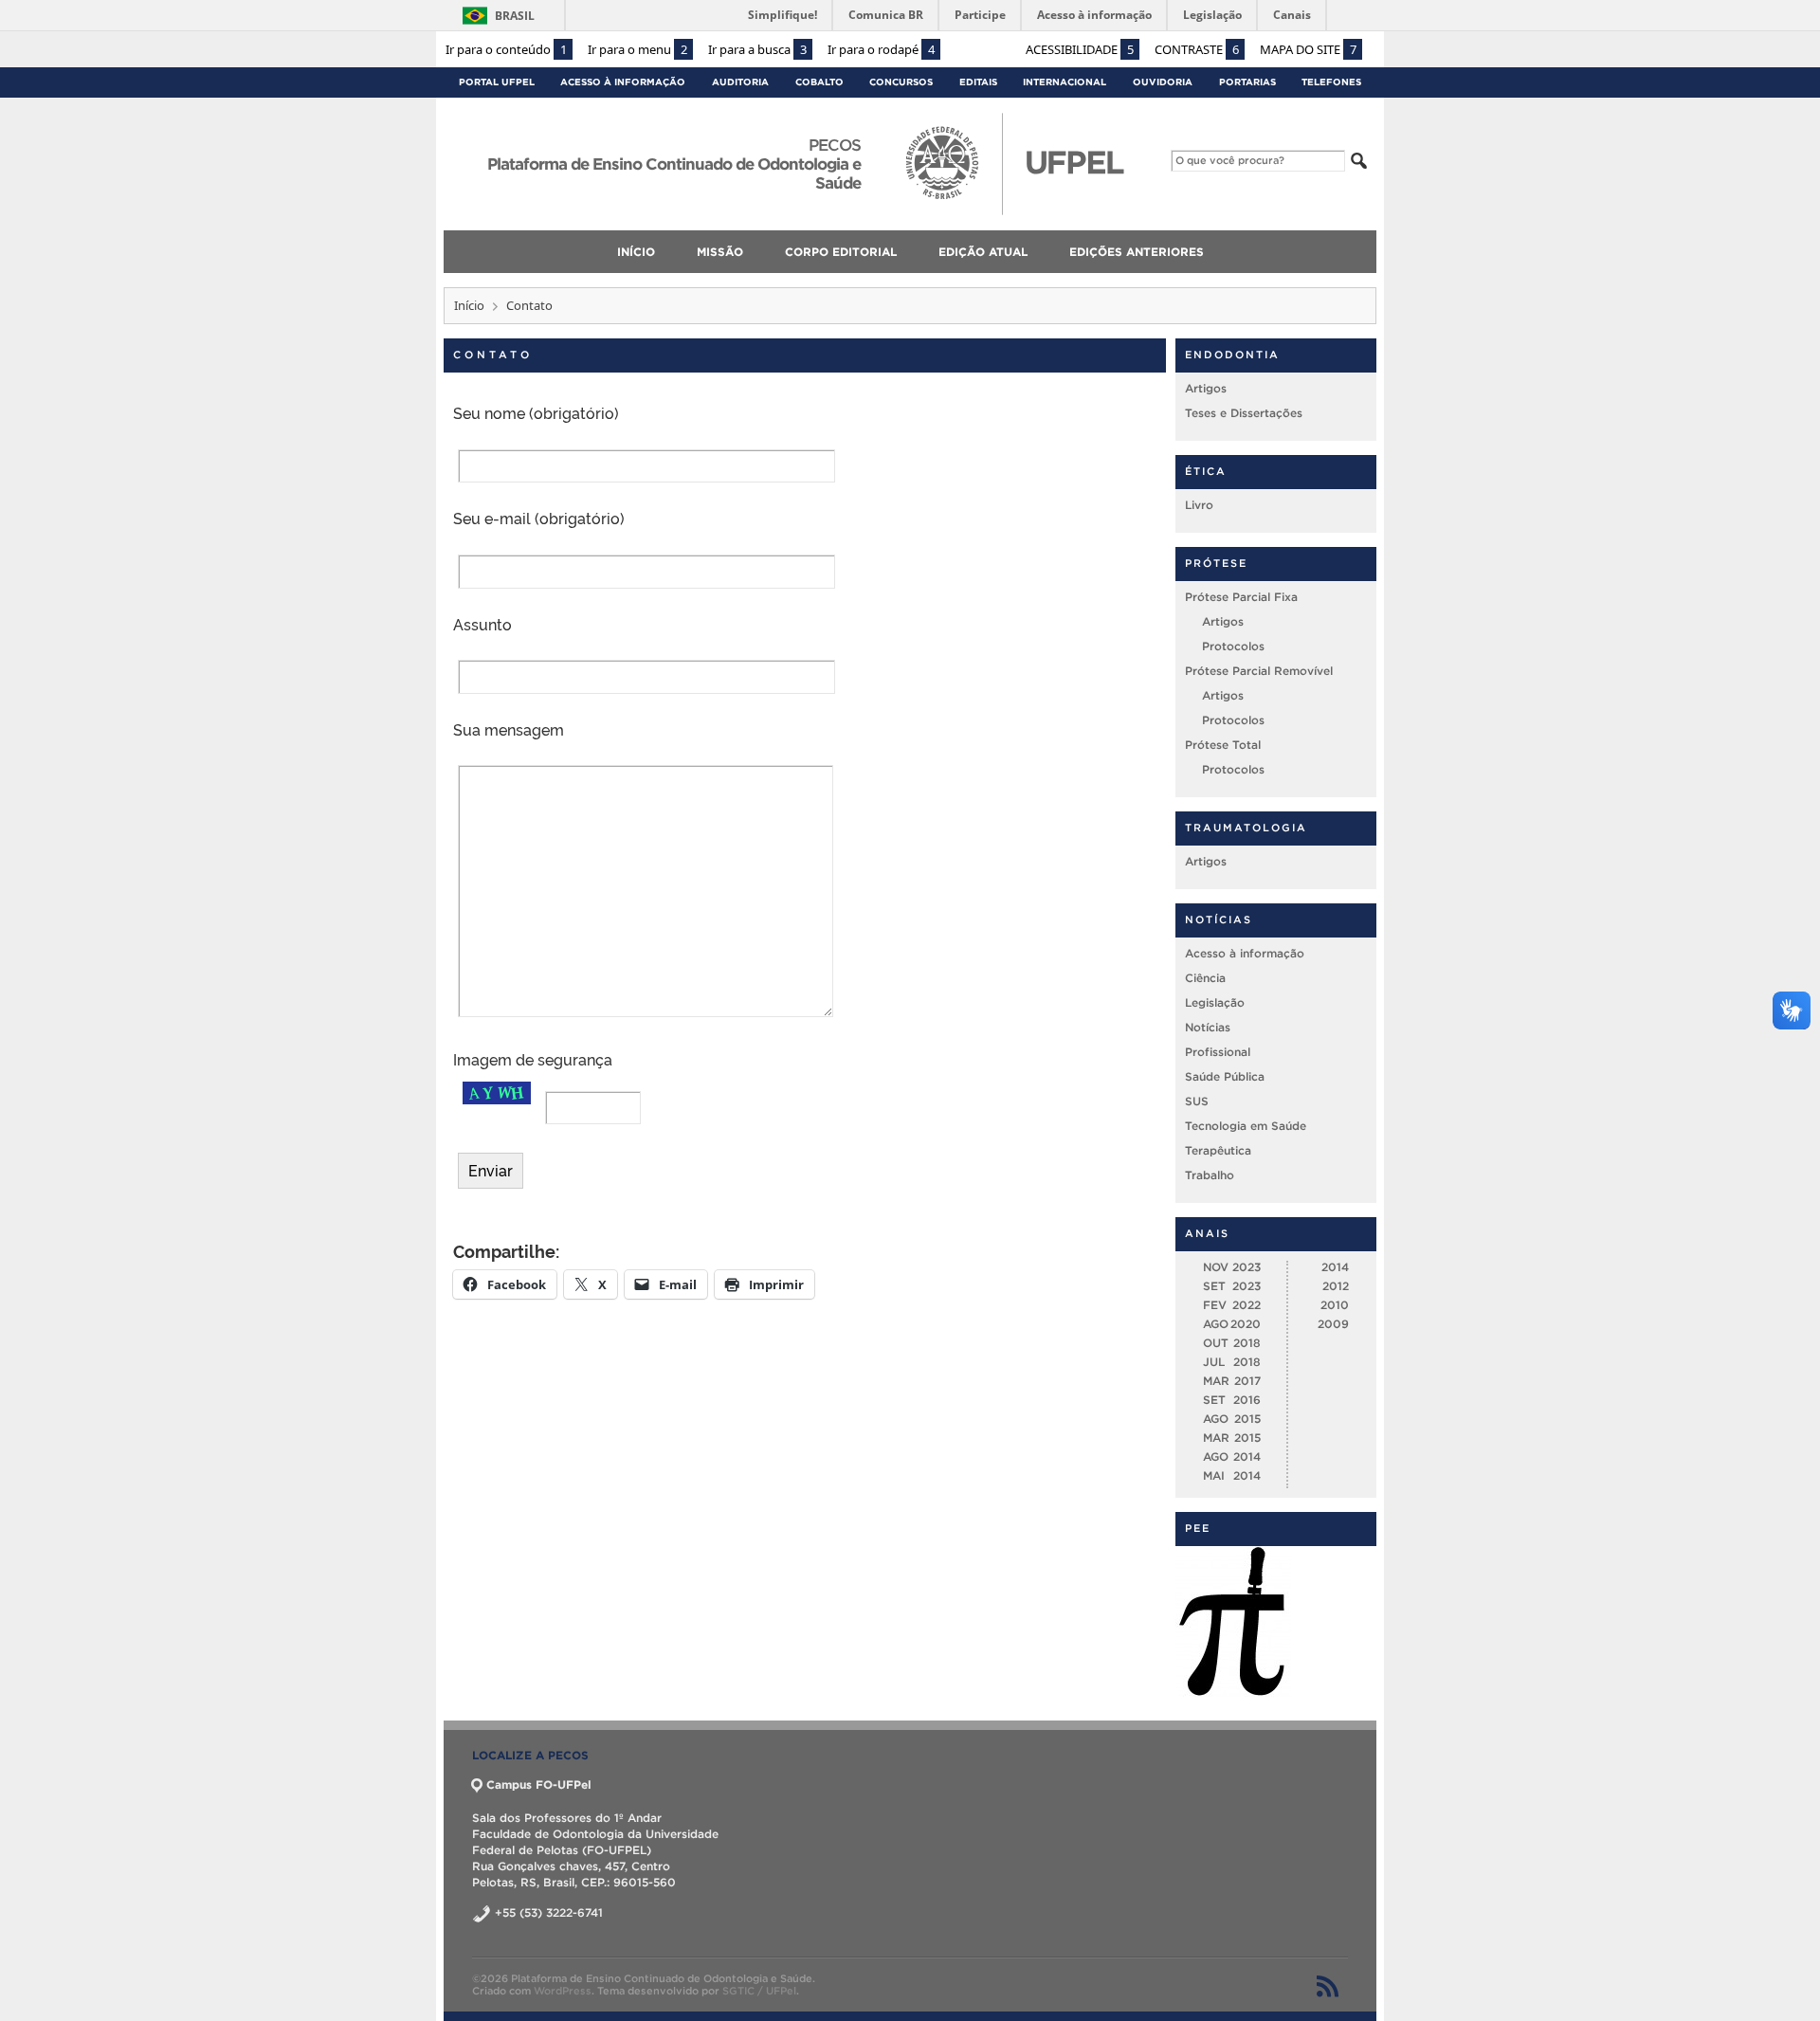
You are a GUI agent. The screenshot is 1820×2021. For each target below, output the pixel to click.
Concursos (901, 82)
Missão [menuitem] (720, 252)
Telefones (1331, 82)
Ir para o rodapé (881, 49)
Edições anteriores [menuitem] (1137, 252)
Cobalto (819, 82)
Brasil (515, 16)
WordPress (563, 1991)
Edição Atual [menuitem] (983, 252)
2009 (1333, 1324)
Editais (978, 82)
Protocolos (1233, 646)
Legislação (1215, 1002)
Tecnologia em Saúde (1246, 1126)
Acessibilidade (1080, 49)
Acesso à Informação (623, 82)
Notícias (1208, 1027)
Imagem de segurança (533, 1059)
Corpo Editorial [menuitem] (841, 252)
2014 (1335, 1267)
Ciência (1205, 978)
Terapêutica (1218, 1150)
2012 (1336, 1286)
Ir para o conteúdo (506, 49)
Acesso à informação (1245, 953)
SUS (1197, 1101)
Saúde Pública (1225, 1076)
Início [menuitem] (636, 252)
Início (469, 305)
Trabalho (1210, 1175)
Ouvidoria (1163, 82)
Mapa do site (1308, 49)
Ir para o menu (637, 49)
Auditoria (740, 82)
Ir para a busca (757, 49)
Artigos (1206, 388)
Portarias (1247, 82)
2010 (1335, 1305)
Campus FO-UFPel (539, 1784)
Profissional (1218, 1052)
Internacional (1065, 82)
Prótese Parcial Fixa (1241, 597)
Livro (1199, 505)
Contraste (1197, 49)
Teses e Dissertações (1244, 413)
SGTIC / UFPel (759, 1991)
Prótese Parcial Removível (1259, 671)
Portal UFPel (497, 82)
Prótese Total (1223, 745)
